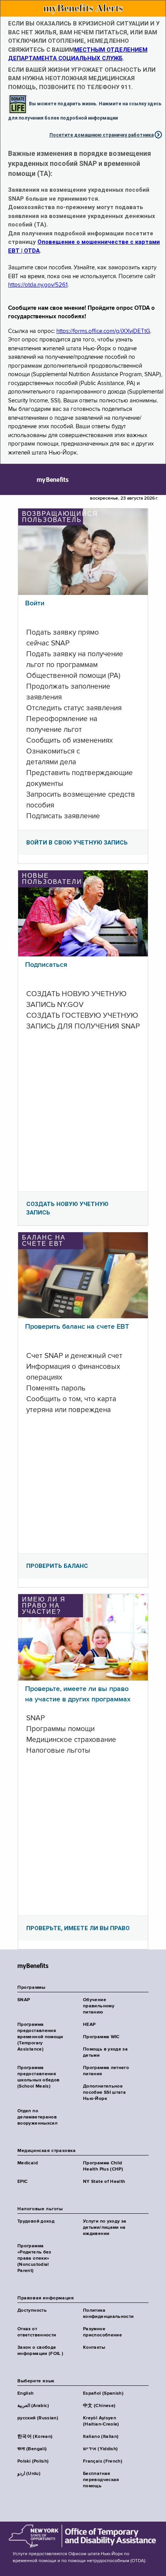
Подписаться (46, 965)
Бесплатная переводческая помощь (101, 2480)
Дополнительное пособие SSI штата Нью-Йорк (104, 2093)
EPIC (22, 2182)
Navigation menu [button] (13, 480)
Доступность (32, 2311)
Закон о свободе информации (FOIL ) (40, 2351)
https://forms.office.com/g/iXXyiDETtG (103, 331)
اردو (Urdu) (29, 2474)
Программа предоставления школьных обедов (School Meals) (38, 2077)
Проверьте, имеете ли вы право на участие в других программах (78, 1694)
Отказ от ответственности (37, 2332)
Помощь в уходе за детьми (105, 2052)
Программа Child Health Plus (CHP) (103, 2166)
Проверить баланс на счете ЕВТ (77, 1327)
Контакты (94, 2348)
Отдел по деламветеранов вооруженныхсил (37, 2117)
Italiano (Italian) (101, 2437)
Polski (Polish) (33, 2461)
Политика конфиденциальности (108, 2314)
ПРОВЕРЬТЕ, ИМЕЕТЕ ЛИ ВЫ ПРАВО (78, 1928)
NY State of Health (104, 2182)
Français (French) (103, 2461)
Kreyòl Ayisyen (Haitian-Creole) (101, 2421)
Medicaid (28, 2163)
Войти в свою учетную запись (77, 843)
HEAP (89, 2025)
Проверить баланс (57, 1566)
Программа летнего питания (106, 2071)
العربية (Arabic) (33, 2406)
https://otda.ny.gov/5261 (38, 285)
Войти (35, 603)
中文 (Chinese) (99, 2406)
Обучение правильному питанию (99, 2006)
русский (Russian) (38, 2418)
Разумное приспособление (102, 2332)
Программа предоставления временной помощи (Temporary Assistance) (40, 2037)
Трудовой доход (36, 2221)
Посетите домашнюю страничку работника (102, 135)
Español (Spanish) (103, 2394)
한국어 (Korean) (35, 2437)
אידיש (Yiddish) (100, 2449)
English (26, 2394)
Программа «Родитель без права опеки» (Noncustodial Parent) (34, 2258)
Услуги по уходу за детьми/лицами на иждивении (105, 2228)
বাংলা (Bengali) (32, 2449)
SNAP (24, 2000)
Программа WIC (101, 2037)
